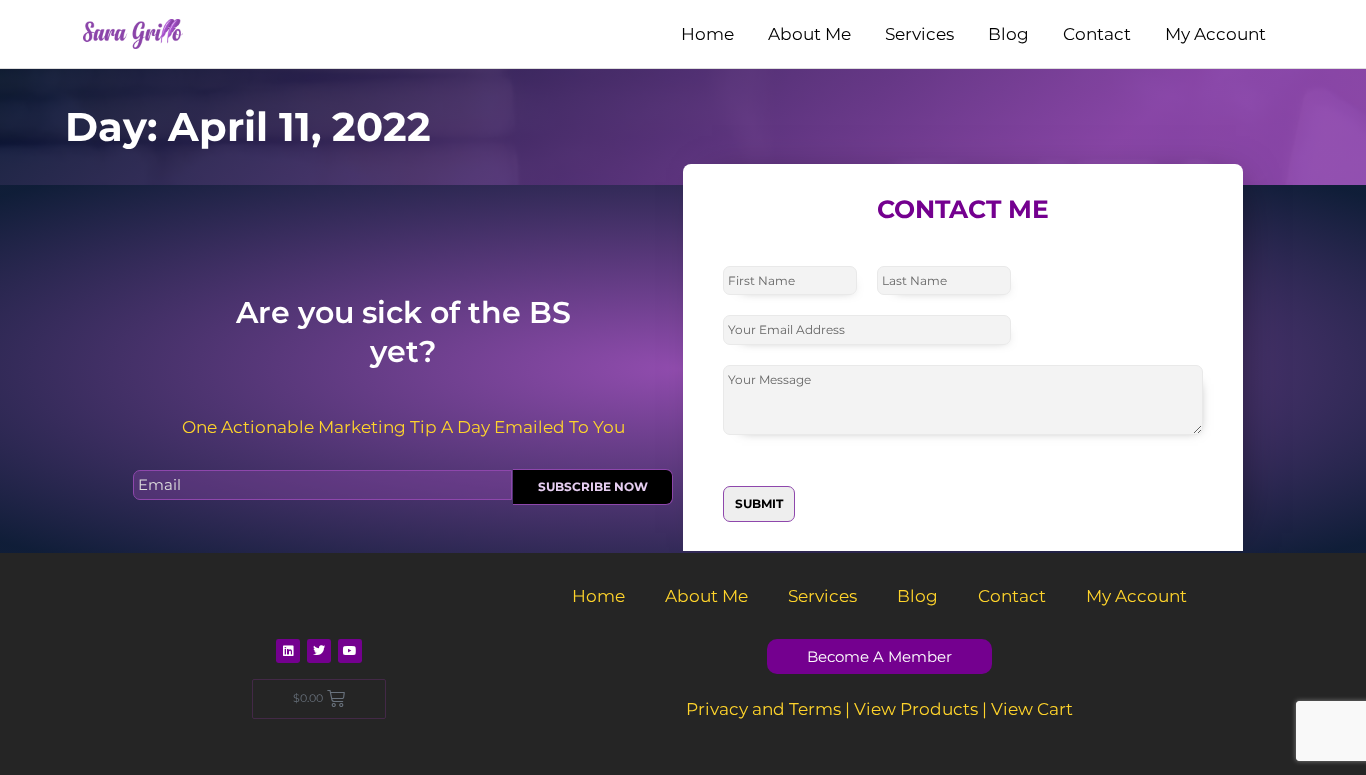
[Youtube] (350, 651)
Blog (1008, 34)
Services (919, 34)
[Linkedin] (288, 651)
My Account (1215, 34)
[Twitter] (319, 651)
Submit (759, 503)
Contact (1097, 34)
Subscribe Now (593, 486)
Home (707, 34)
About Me (809, 34)
